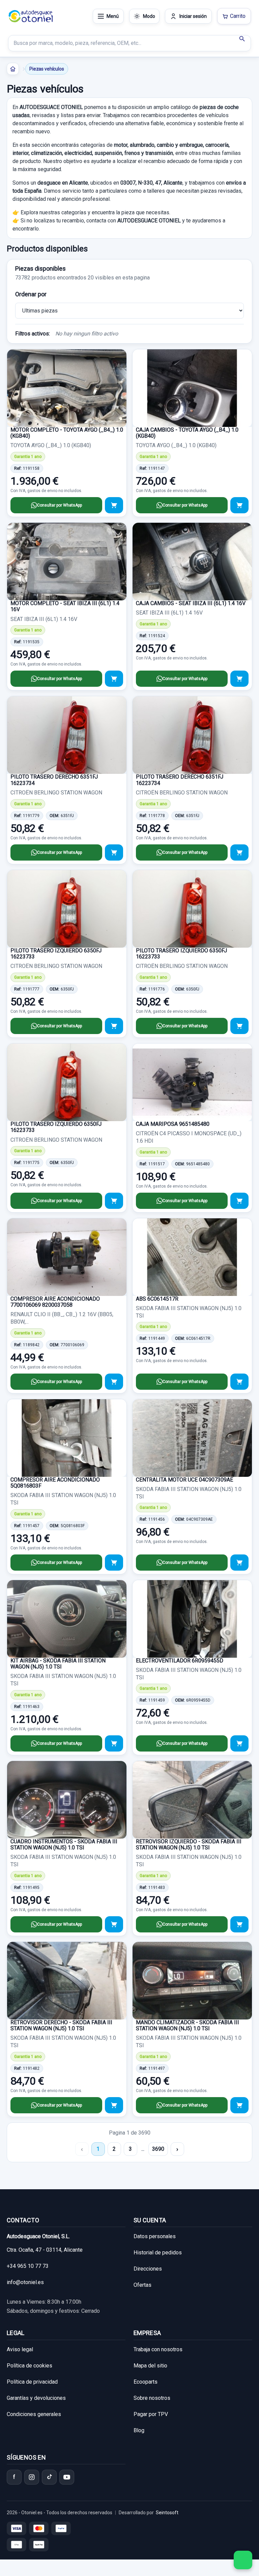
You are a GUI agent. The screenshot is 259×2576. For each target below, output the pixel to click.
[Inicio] (13, 69)
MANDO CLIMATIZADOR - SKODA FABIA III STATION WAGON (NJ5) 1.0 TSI (188, 2025)
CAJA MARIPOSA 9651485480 (173, 1124)
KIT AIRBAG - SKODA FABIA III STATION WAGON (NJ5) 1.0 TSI (58, 1664)
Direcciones (148, 2269)
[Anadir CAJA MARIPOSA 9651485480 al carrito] (239, 1201)
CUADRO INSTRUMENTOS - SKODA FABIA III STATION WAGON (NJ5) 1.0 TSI (64, 1845)
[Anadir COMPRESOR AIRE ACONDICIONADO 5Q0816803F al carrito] (114, 1563)
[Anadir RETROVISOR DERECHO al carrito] (114, 2105)
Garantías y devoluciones (36, 2398)
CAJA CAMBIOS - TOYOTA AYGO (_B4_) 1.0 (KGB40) (187, 433)
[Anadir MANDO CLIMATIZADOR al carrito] (239, 2105)
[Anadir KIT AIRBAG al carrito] (114, 1743)
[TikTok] (49, 2477)
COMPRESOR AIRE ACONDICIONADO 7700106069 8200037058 (55, 1302)
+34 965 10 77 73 (28, 2266)
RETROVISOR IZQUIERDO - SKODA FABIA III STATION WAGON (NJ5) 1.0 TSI (189, 1845)
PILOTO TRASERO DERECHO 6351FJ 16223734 (54, 780)
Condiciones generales (34, 2414)
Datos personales (155, 2236)
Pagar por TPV (151, 2414)
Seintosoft (167, 2513)
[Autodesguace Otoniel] (31, 16)
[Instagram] (32, 2477)
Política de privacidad (32, 2382)
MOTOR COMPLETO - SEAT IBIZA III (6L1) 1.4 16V (65, 606)
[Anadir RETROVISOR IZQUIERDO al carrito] (239, 1924)
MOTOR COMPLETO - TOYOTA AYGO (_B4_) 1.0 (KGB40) (67, 433)
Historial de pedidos (158, 2253)
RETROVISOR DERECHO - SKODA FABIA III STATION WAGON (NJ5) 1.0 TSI (61, 2025)
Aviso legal (20, 2349)
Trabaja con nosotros (158, 2349)
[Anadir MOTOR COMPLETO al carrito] (114, 505)
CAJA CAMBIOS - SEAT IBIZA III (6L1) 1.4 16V (191, 603)
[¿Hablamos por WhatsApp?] (243, 2560)
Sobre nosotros (152, 2398)
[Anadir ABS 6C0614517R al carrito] (239, 1382)
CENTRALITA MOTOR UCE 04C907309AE (184, 1480)
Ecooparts (146, 2382)
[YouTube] (67, 2477)
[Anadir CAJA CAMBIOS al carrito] (239, 505)
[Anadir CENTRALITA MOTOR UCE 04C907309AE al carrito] (239, 1563)
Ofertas (142, 2285)
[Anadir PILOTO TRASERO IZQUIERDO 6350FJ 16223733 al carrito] (114, 1026)
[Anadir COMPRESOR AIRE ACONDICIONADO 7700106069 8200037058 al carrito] (114, 1382)
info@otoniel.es (25, 2282)
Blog (139, 2430)
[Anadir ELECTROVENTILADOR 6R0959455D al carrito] (239, 1743)
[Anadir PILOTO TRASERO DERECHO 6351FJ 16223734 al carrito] (114, 852)
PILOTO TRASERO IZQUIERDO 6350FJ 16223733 (56, 954)
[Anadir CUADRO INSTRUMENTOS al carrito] (114, 1924)
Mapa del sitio (150, 2366)
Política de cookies (30, 2366)
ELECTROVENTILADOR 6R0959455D (180, 1661)
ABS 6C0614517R (157, 1299)
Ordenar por (31, 294)
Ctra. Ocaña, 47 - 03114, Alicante (45, 2250)
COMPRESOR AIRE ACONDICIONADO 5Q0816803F (55, 1483)
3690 (158, 2149)
